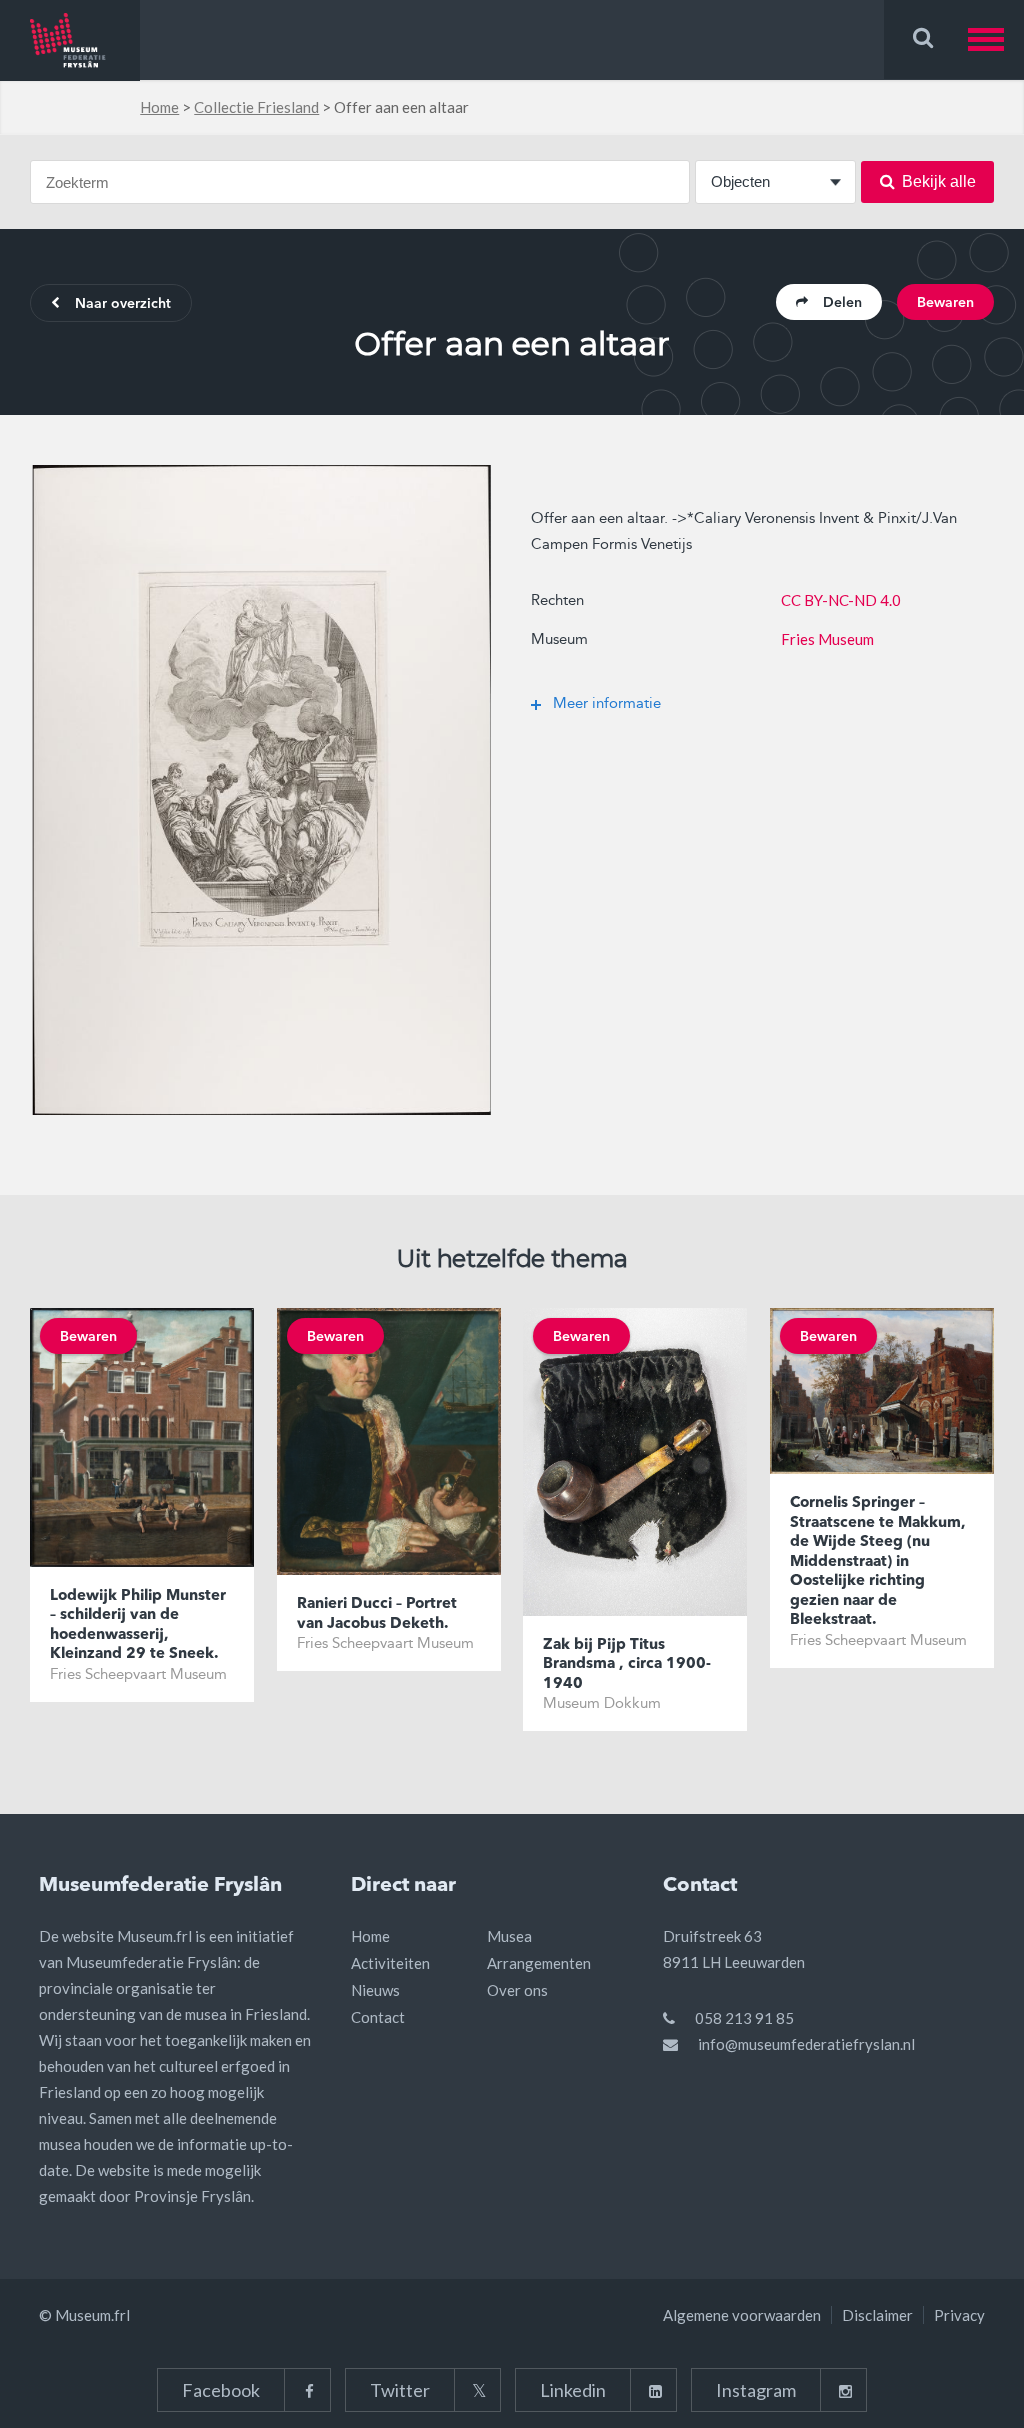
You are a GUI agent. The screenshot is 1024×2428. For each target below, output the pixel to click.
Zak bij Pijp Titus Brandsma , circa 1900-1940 (627, 1665)
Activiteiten (390, 1963)
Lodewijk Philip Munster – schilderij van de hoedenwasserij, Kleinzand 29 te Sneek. (138, 1626)
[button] (996, 39)
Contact (378, 2017)
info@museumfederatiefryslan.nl (806, 2044)
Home (159, 107)
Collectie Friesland (256, 107)
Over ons (517, 1990)
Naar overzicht (123, 304)
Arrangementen (539, 1963)
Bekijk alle (939, 181)
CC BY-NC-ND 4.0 (841, 600)
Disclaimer (877, 2315)
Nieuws (375, 1990)
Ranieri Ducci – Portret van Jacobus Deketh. (377, 1614)
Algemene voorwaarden (742, 2315)
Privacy (959, 2315)
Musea (509, 1936)
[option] (261, 790)
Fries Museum (827, 639)
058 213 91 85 (744, 2018)
